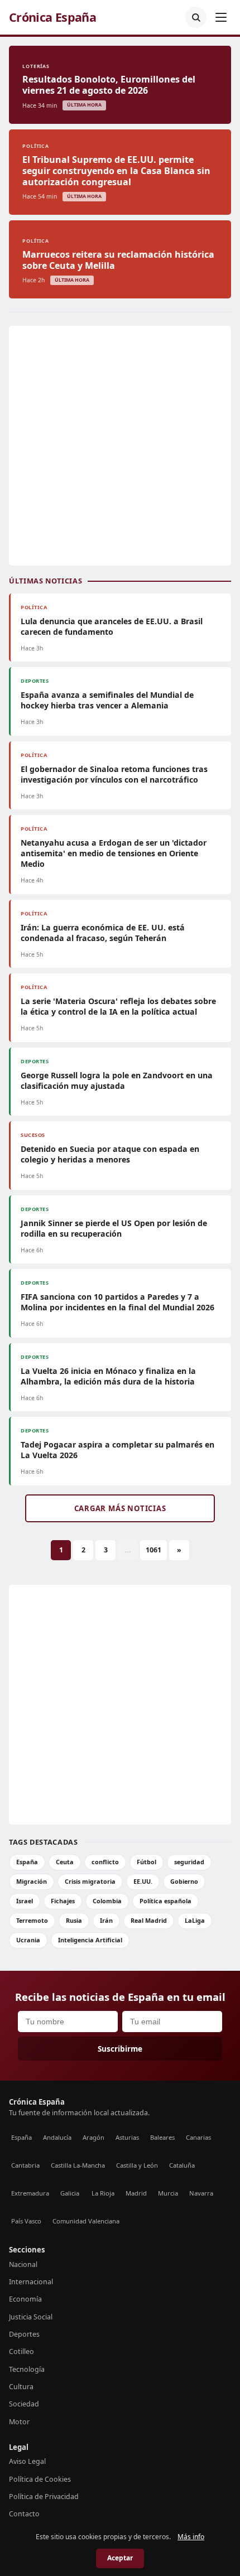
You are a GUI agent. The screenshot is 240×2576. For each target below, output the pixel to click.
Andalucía (57, 2137)
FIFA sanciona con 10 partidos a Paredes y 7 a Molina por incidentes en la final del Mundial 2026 (117, 1302)
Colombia (107, 1901)
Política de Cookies (40, 2479)
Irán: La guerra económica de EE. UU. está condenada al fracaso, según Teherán (103, 933)
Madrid (136, 2193)
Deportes (24, 2334)
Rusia (74, 1920)
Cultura (21, 2387)
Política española (165, 1901)
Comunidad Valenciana (86, 2221)
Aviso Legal (27, 2461)
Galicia (70, 2193)
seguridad (189, 1862)
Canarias (198, 2137)
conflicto (105, 1862)
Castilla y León (137, 2165)
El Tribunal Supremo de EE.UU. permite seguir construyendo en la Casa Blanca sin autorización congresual (116, 171)
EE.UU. (143, 1881)
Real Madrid (149, 1920)
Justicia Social (31, 2317)
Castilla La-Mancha (78, 2165)
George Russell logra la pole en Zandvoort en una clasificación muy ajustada (117, 1080)
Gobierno (184, 1881)
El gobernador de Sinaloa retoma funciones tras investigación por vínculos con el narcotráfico (114, 774)
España (27, 1862)
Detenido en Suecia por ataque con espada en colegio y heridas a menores (110, 1154)
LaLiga (195, 1920)
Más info (191, 2537)
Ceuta (65, 1862)
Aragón (93, 2137)
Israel (25, 1901)
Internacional (31, 2282)
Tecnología (27, 2369)
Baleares (162, 2137)
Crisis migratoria (90, 1881)
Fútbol (147, 1862)
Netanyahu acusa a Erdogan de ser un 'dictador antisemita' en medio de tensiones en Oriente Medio (114, 853)
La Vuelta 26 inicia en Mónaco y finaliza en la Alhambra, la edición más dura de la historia (108, 1376)
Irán (106, 1920)
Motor (19, 2422)
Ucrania (28, 1940)
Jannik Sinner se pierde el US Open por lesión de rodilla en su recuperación (114, 1228)
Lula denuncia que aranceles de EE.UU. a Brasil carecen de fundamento (112, 626)
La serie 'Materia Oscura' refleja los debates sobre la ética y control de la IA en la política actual (118, 1006)
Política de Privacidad (44, 2497)
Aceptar (120, 2558)
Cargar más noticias (120, 1508)
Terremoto (32, 1920)
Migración (32, 1881)
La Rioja (103, 2193)
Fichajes (63, 1901)
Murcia (168, 2193)
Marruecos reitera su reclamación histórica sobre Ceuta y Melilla (118, 260)
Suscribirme (120, 2049)
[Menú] (221, 17)
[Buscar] (196, 17)
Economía (25, 2299)
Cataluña (182, 2165)
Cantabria (25, 2165)
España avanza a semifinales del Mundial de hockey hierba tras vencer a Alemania (107, 700)
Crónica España (52, 17)
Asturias (127, 2137)
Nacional (23, 2264)
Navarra (201, 2193)
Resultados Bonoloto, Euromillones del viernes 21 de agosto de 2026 (109, 85)
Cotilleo (21, 2351)
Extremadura (30, 2193)
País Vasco (26, 2221)
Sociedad (24, 2404)
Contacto (24, 2514)
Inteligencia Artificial (90, 1940)
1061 (153, 1550)
